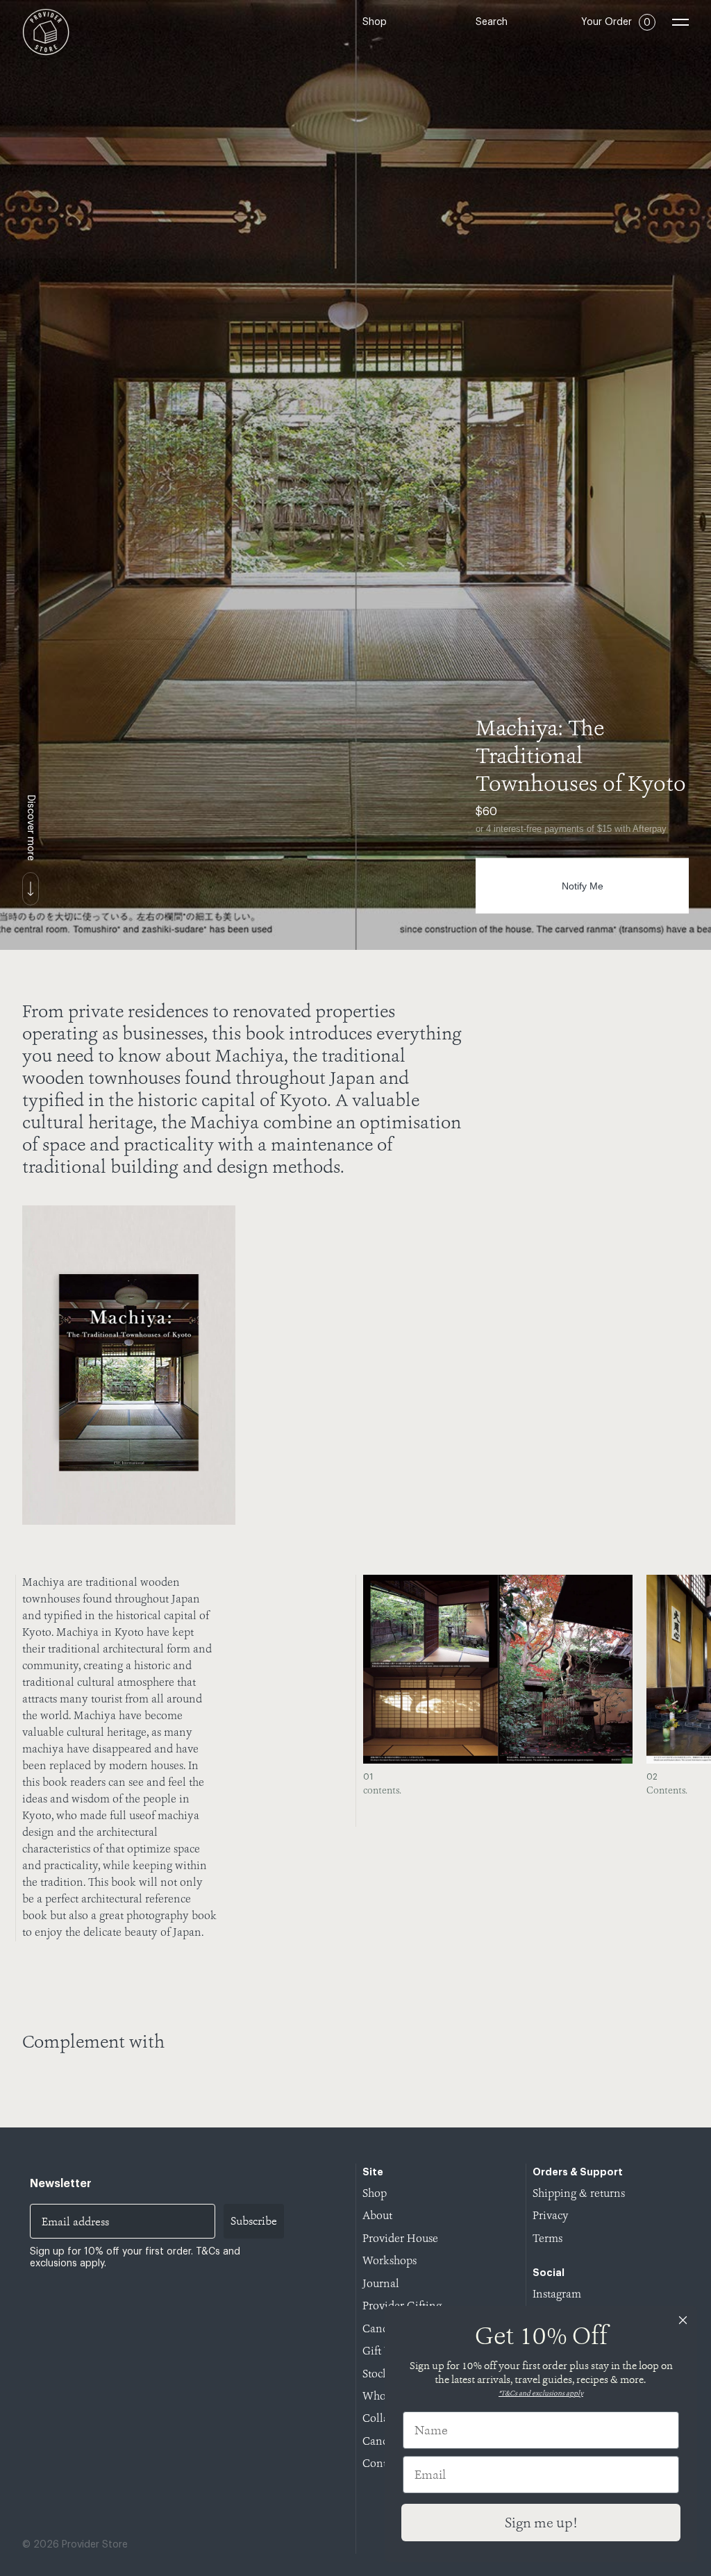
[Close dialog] (683, 2320)
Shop (375, 22)
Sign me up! (541, 2523)
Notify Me (583, 886)
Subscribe (254, 2221)
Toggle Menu (680, 22)
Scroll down (31, 889)
